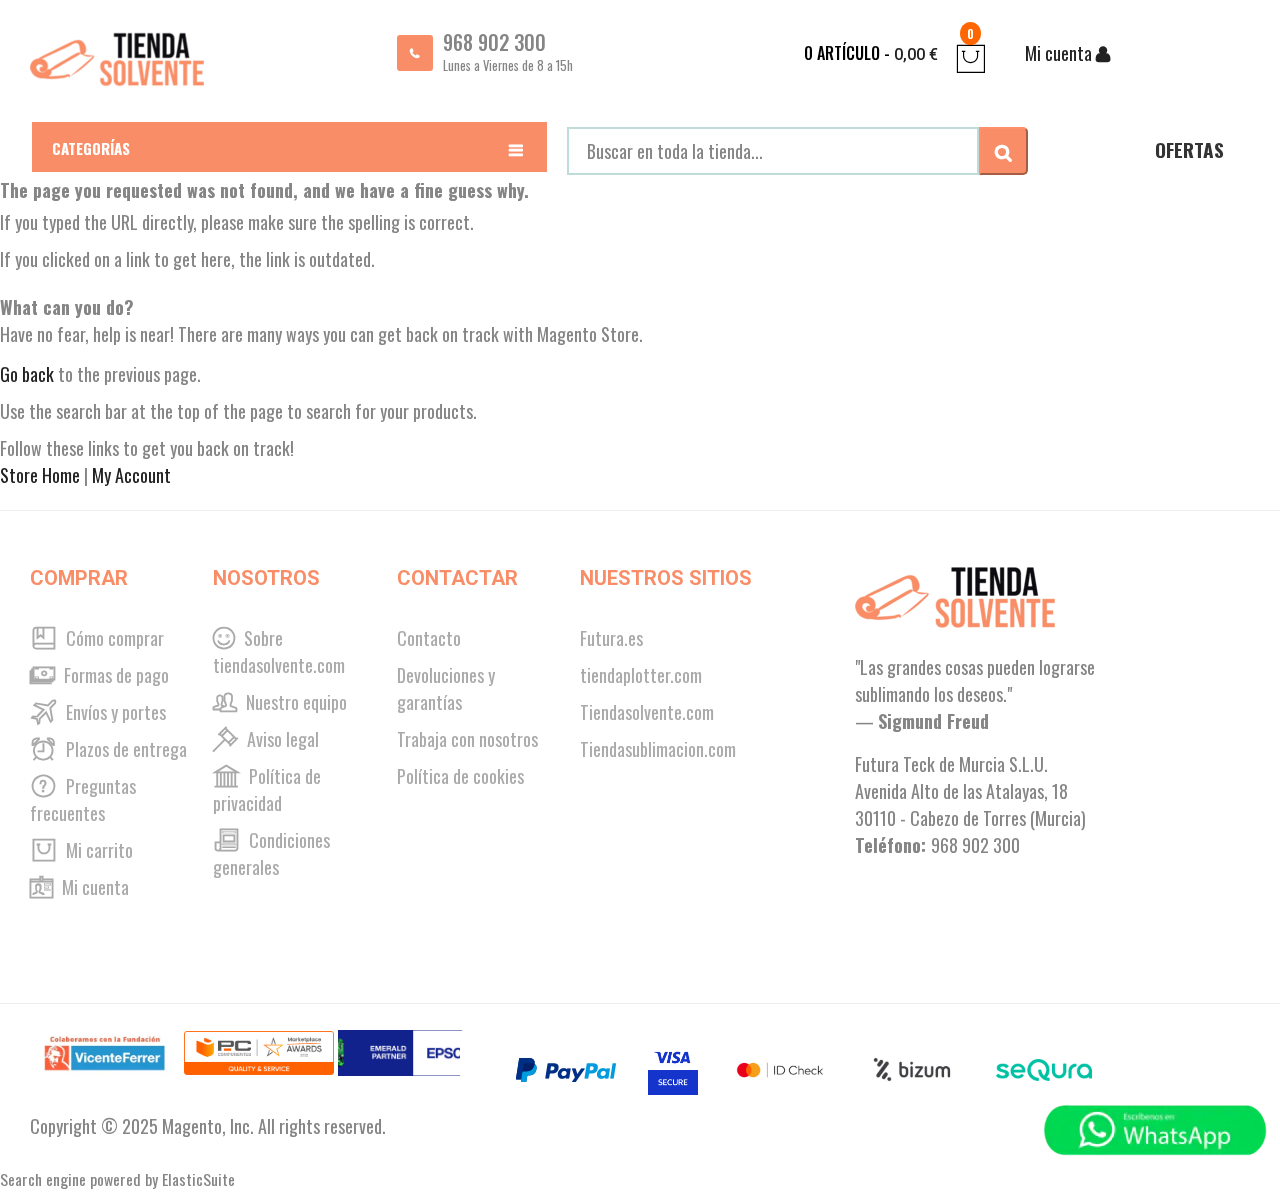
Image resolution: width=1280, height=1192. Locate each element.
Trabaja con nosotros (467, 739)
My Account (131, 475)
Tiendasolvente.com (647, 712)
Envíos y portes (114, 712)
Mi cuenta (93, 887)
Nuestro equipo (294, 702)
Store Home (40, 475)
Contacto (429, 638)
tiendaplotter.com (641, 675)
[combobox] (773, 151)
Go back (27, 374)
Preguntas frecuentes (83, 799)
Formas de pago (114, 675)
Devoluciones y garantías (446, 688)
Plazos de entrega (124, 749)
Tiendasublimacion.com (658, 749)
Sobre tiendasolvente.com (279, 651)
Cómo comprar (113, 638)
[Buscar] (1003, 151)
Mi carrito (97, 850)
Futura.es (611, 638)
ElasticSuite (198, 1179)
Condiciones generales (271, 853)
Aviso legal (281, 739)
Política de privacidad (267, 789)
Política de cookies (460, 776)
